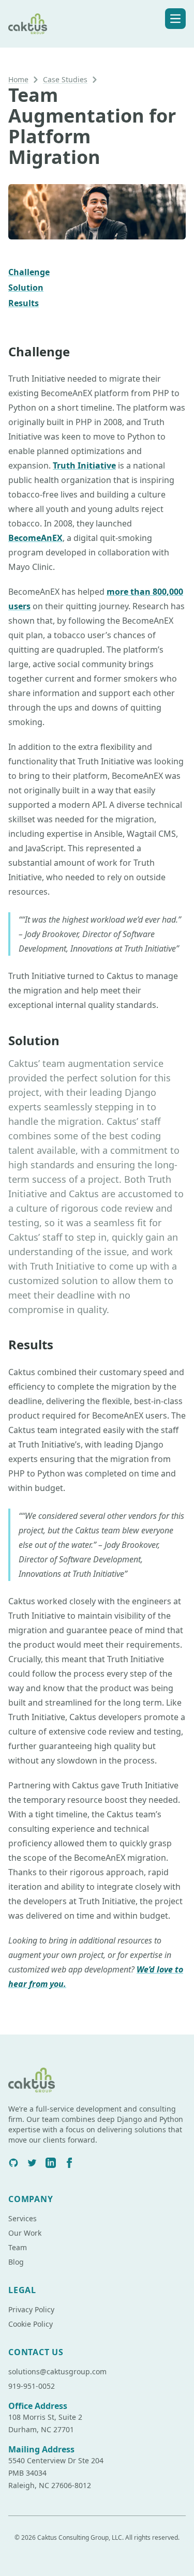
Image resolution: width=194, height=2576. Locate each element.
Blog (16, 2262)
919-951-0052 (32, 2386)
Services (23, 2218)
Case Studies (65, 79)
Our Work (25, 2233)
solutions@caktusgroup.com (57, 2371)
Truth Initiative (84, 465)
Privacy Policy (31, 2309)
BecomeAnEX (35, 538)
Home (18, 79)
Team (18, 2247)
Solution (26, 288)
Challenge (29, 272)
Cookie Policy (31, 2324)
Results (24, 303)
